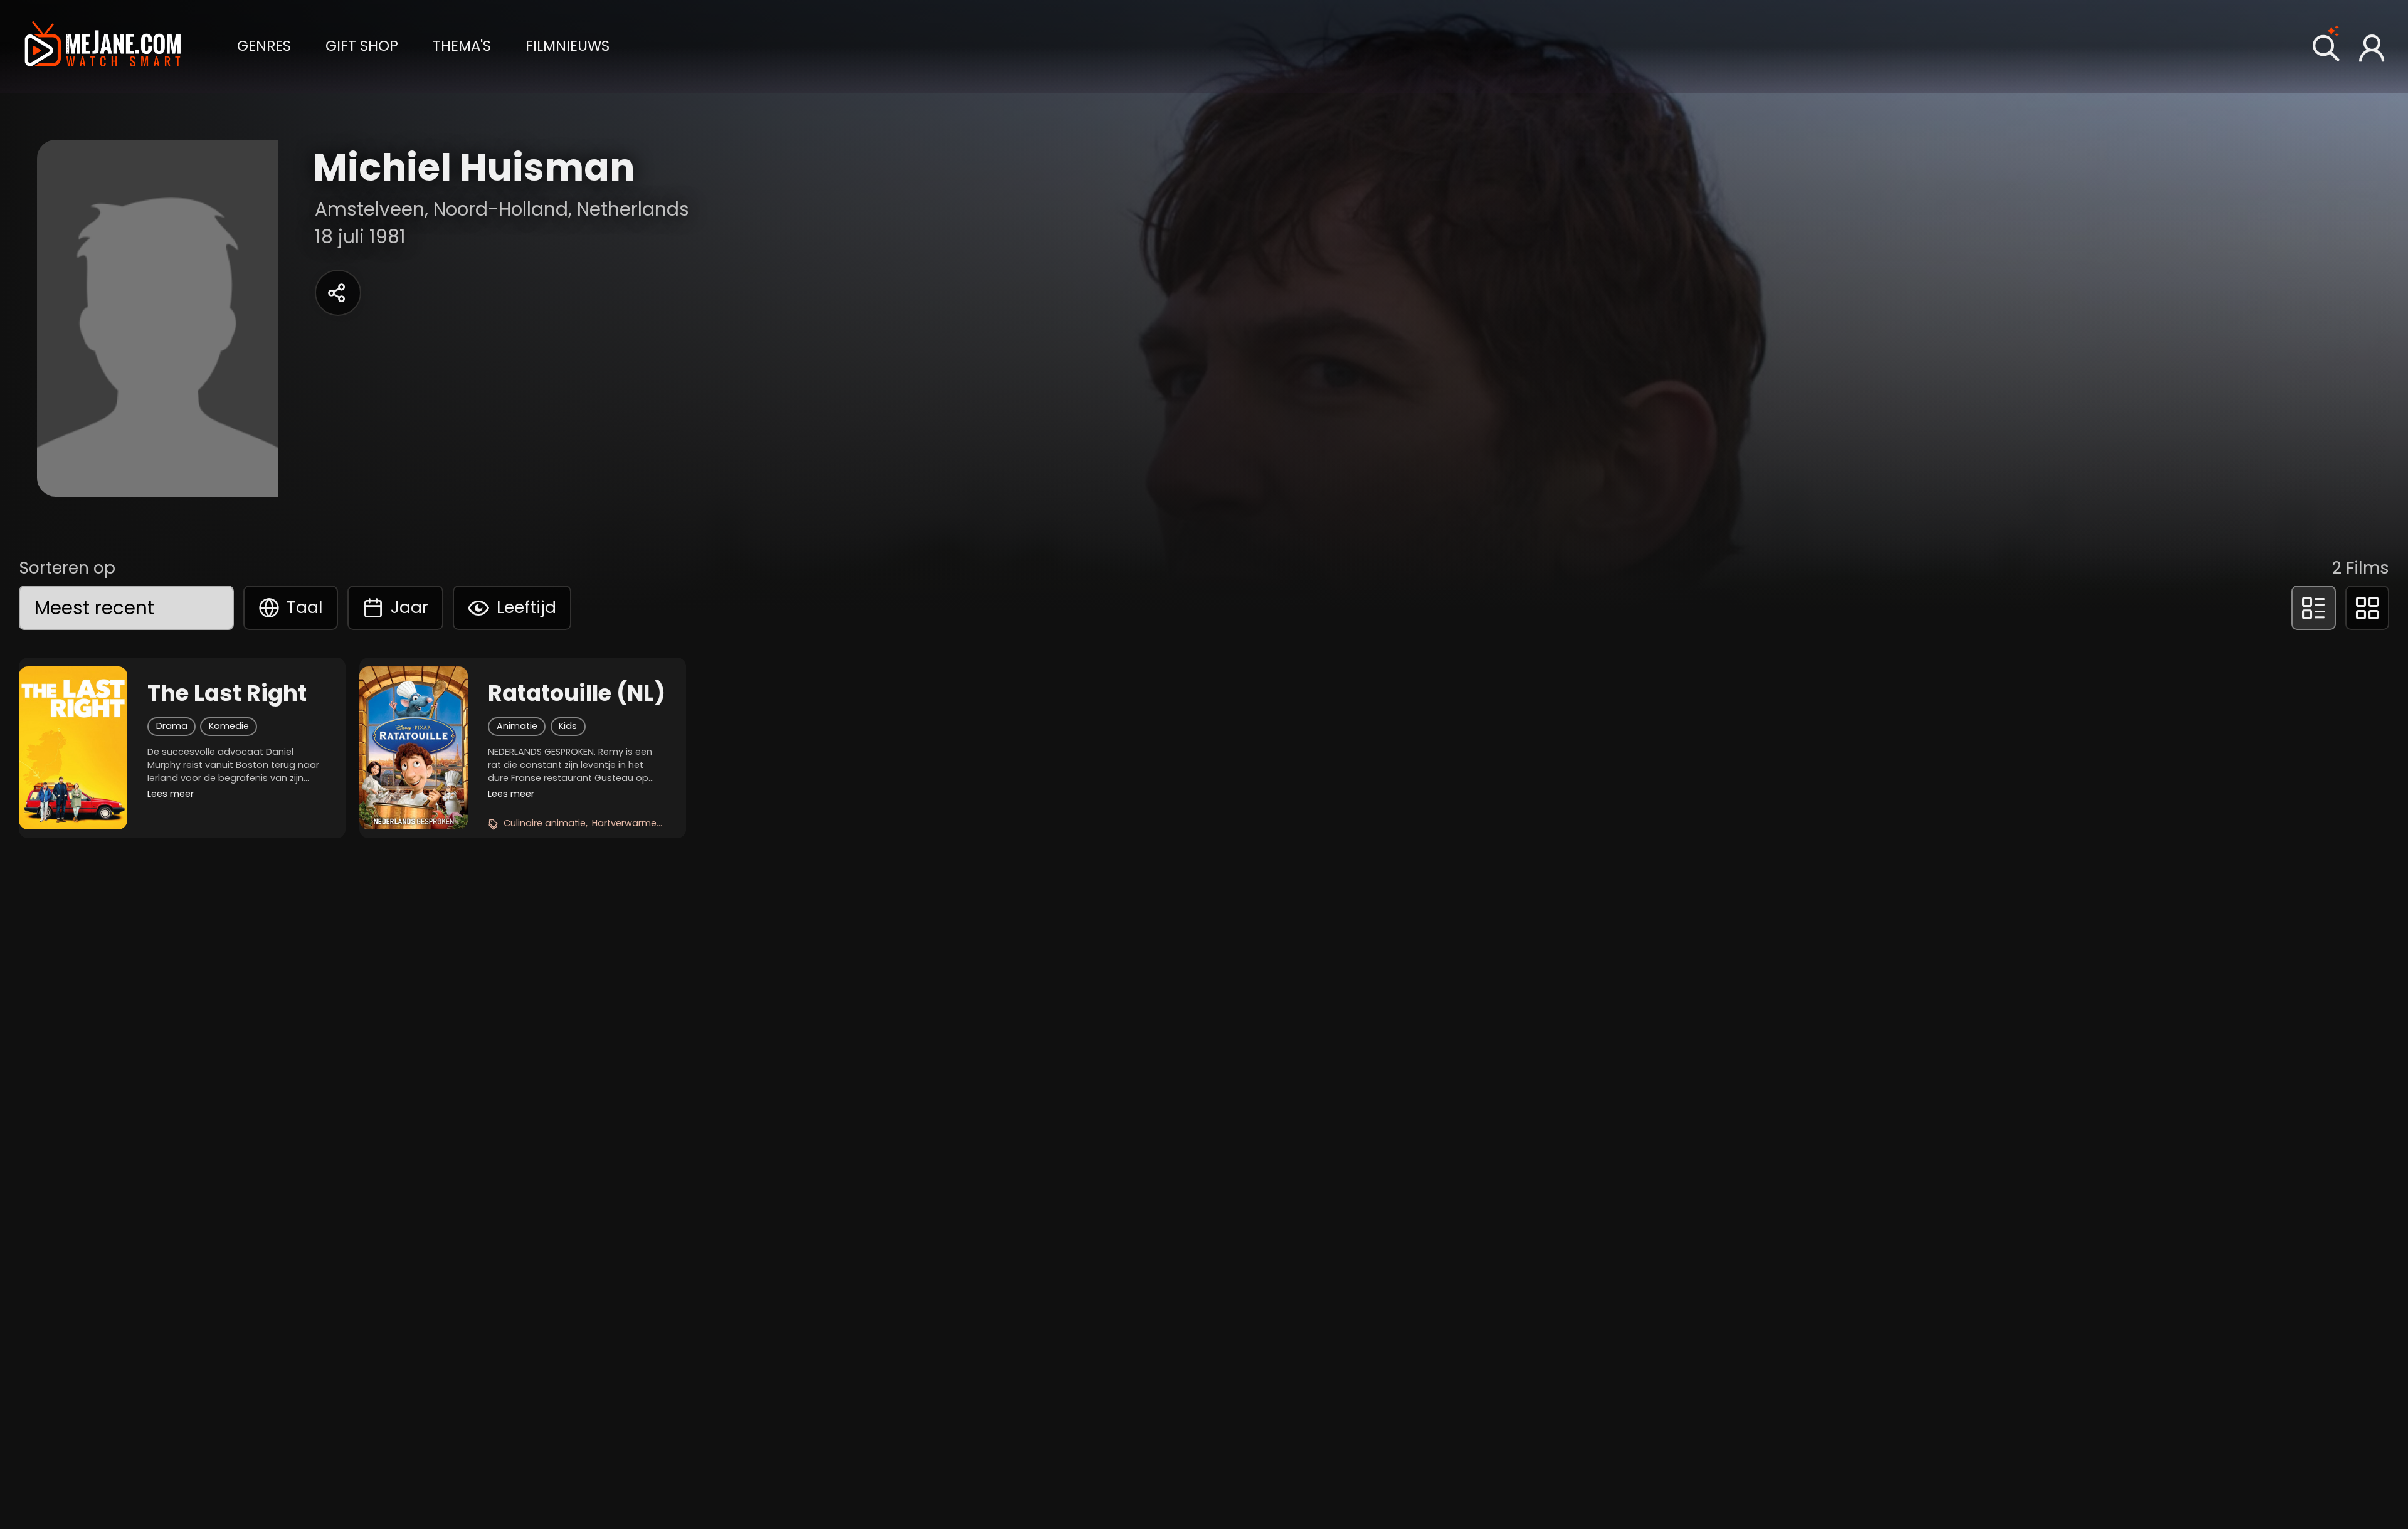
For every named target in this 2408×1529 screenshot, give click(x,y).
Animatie (517, 726)
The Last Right (227, 693)
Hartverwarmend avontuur (652, 823)
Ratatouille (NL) (577, 693)
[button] (264, 45)
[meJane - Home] (103, 46)
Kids (568, 726)
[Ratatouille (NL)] (414, 748)
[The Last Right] (73, 748)
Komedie (229, 726)
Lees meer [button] (171, 794)
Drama (172, 726)
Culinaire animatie (545, 823)
